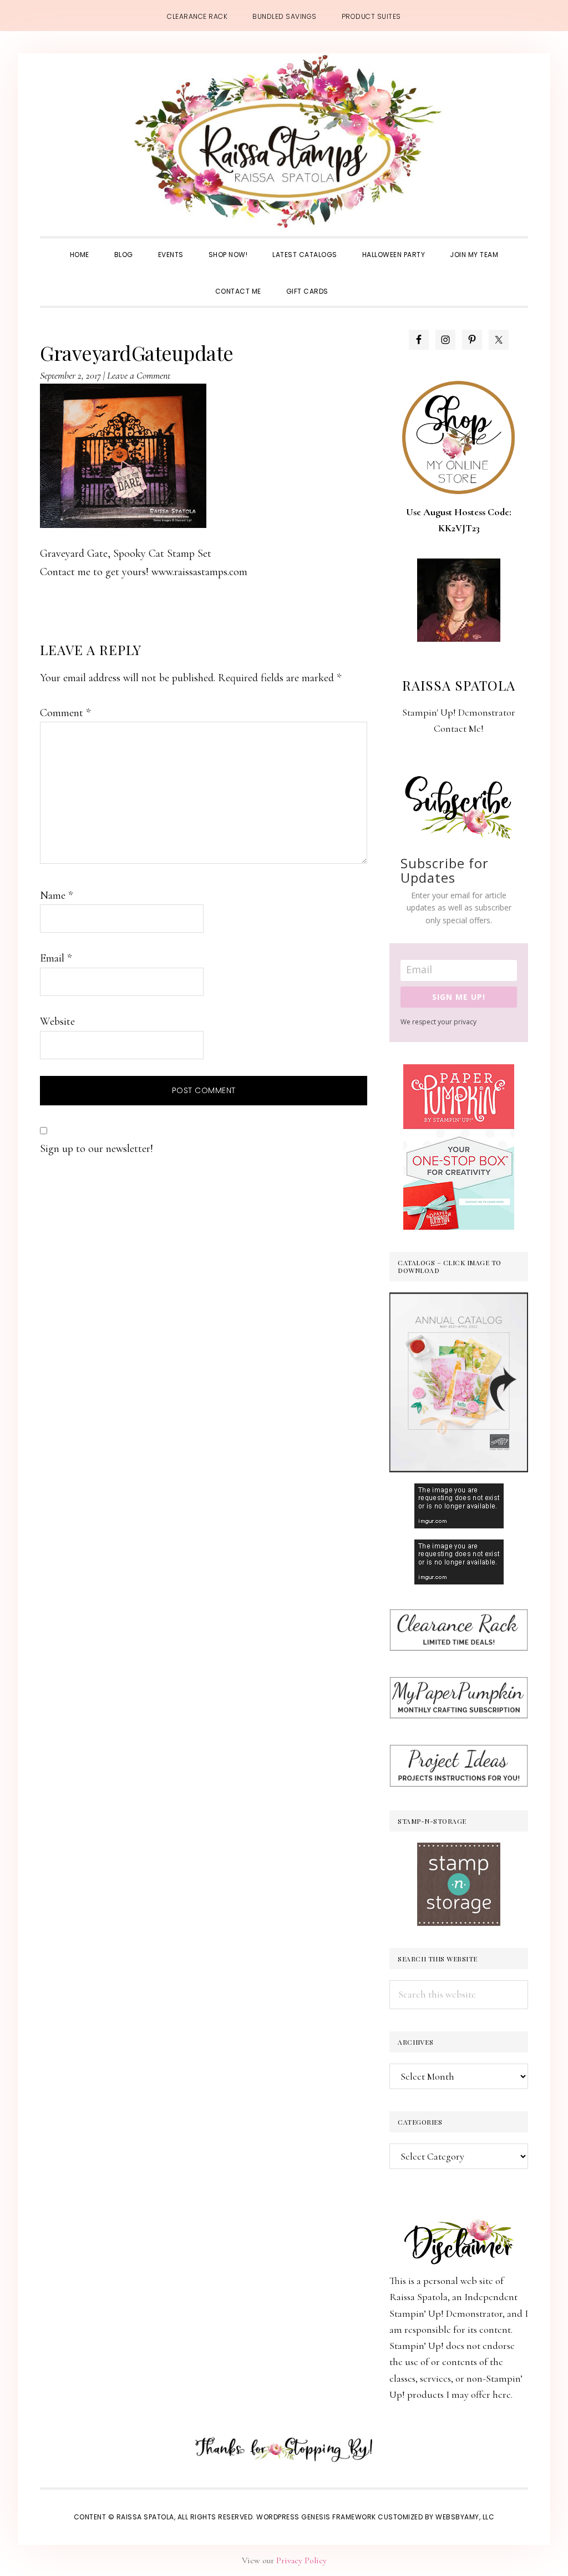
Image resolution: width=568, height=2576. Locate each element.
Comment (65, 713)
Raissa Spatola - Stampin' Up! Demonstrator (284, 142)
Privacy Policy (301, 2560)
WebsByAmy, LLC (465, 2517)
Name (56, 895)
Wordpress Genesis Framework (316, 2517)
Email (56, 958)
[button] (353, 281)
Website (57, 1022)
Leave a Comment (139, 375)
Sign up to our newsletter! (97, 1149)
